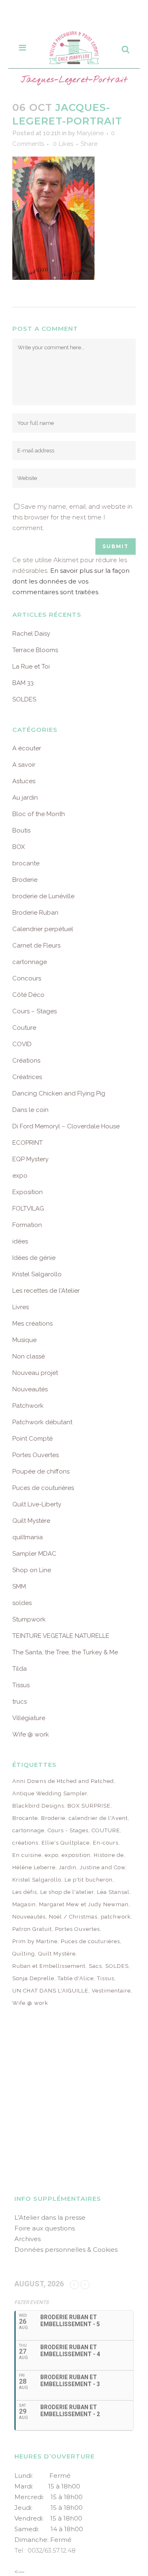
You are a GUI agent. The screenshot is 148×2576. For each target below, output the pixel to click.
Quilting (24, 1954)
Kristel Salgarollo (37, 1274)
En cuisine (27, 1855)
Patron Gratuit (32, 1929)
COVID (22, 1044)
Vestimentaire (111, 1991)
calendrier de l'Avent (98, 1818)
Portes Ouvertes (36, 1455)
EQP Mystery (30, 1159)
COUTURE (106, 1830)
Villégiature (29, 1718)
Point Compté (32, 1439)
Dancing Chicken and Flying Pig (59, 1093)
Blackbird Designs (38, 1806)
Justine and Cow (103, 1867)
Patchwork (28, 1406)
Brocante (25, 1818)
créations (25, 1843)
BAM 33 (23, 683)
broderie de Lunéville (43, 896)
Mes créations (32, 1324)
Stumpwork (29, 1619)
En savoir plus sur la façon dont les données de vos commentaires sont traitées (71, 581)
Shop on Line (32, 1570)
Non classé (29, 1356)
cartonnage (30, 962)
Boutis (21, 830)
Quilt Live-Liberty (37, 1504)
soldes (22, 1603)
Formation (27, 1225)
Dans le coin (30, 1110)
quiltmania (28, 1537)
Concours (27, 978)
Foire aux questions (45, 2228)
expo (20, 1176)
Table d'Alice (76, 1978)
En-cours (106, 1843)
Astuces (24, 781)
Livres (21, 1307)
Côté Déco (28, 995)
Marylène (90, 133)
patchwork (116, 1917)
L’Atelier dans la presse (50, 2217)
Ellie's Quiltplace (66, 1843)
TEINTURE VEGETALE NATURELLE (61, 1636)
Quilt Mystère (31, 1521)
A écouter (27, 748)
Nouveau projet (35, 1373)
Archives (28, 2239)
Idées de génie (34, 1258)
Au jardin (25, 798)
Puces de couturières (43, 1488)
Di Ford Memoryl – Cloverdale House (66, 1126)
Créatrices (27, 1077)
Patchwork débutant (42, 1422)
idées (20, 1241)
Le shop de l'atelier (67, 1892)
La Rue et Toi (31, 666)
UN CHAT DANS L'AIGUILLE (50, 1991)
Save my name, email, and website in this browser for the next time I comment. (72, 517)
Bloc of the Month (39, 814)
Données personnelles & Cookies (66, 2250)
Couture (24, 1028)
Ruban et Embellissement (49, 1966)
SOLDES (24, 699)
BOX (18, 847)
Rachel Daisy (31, 634)
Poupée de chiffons (41, 1471)
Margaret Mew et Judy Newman (84, 1904)
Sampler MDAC (34, 1554)
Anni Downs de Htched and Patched (63, 1781)
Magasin (24, 1904)
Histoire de (109, 1855)
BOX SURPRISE (89, 1806)
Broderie (25, 880)
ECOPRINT (28, 1143)
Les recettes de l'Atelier (46, 1291)
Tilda (20, 1669)
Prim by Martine (35, 1941)
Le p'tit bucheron (89, 1880)
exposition (76, 1855)
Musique (24, 1340)
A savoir (24, 765)
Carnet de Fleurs (36, 946)
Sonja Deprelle (33, 1978)
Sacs (95, 1966)
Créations (26, 1061)
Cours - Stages (68, 1830)
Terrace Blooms (35, 650)
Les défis (25, 1892)
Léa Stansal (113, 1892)
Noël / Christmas (73, 1917)
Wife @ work (31, 1734)
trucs (20, 1702)
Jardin (68, 1867)
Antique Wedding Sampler (50, 1793)
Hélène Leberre (34, 1867)
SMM (19, 1587)
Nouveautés (30, 1389)
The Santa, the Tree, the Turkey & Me (65, 1652)
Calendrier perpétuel (43, 929)
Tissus (21, 1685)
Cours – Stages (35, 1011)
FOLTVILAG (28, 1208)
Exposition (28, 1192)
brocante (26, 863)
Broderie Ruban (35, 913)
